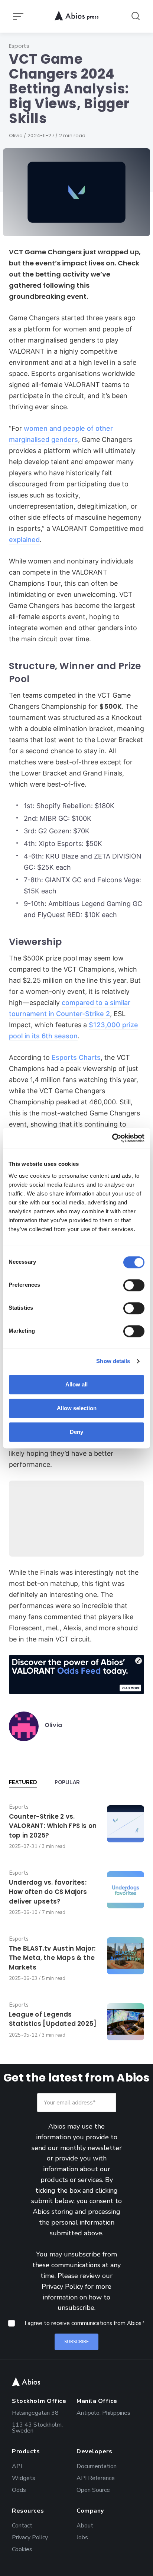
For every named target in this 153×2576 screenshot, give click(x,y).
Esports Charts (76, 1057)
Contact (22, 2525)
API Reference (96, 2478)
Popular (67, 1782)
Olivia (16, 135)
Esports (19, 46)
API (17, 2466)
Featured (23, 1782)
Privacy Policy (62, 2286)
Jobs (82, 2537)
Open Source (93, 2489)
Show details (113, 1361)
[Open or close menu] (19, 16)
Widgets (24, 2478)
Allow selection (77, 1408)
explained (24, 540)
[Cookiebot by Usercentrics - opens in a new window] (112, 1138)
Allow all (76, 1384)
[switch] (134, 1285)
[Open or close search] (136, 16)
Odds (19, 2489)
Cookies (22, 2549)
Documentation (97, 2466)
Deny (76, 1432)
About (85, 2525)
